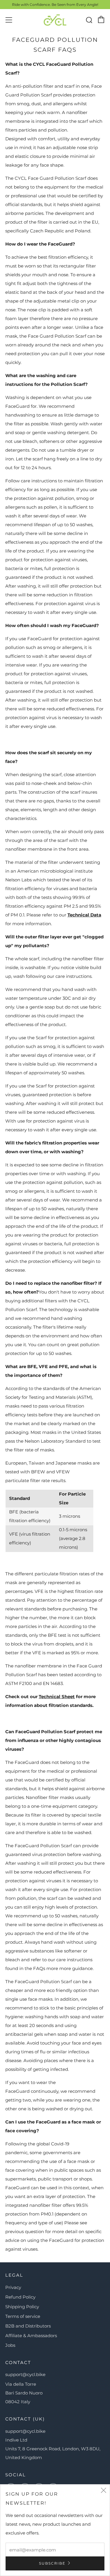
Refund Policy (20, 2297)
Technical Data (84, 915)
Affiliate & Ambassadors (31, 2336)
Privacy (13, 2287)
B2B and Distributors (28, 2326)
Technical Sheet (57, 1697)
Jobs (10, 2345)
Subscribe (52, 2563)
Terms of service (23, 2316)
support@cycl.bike (25, 2374)
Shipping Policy (22, 2307)
